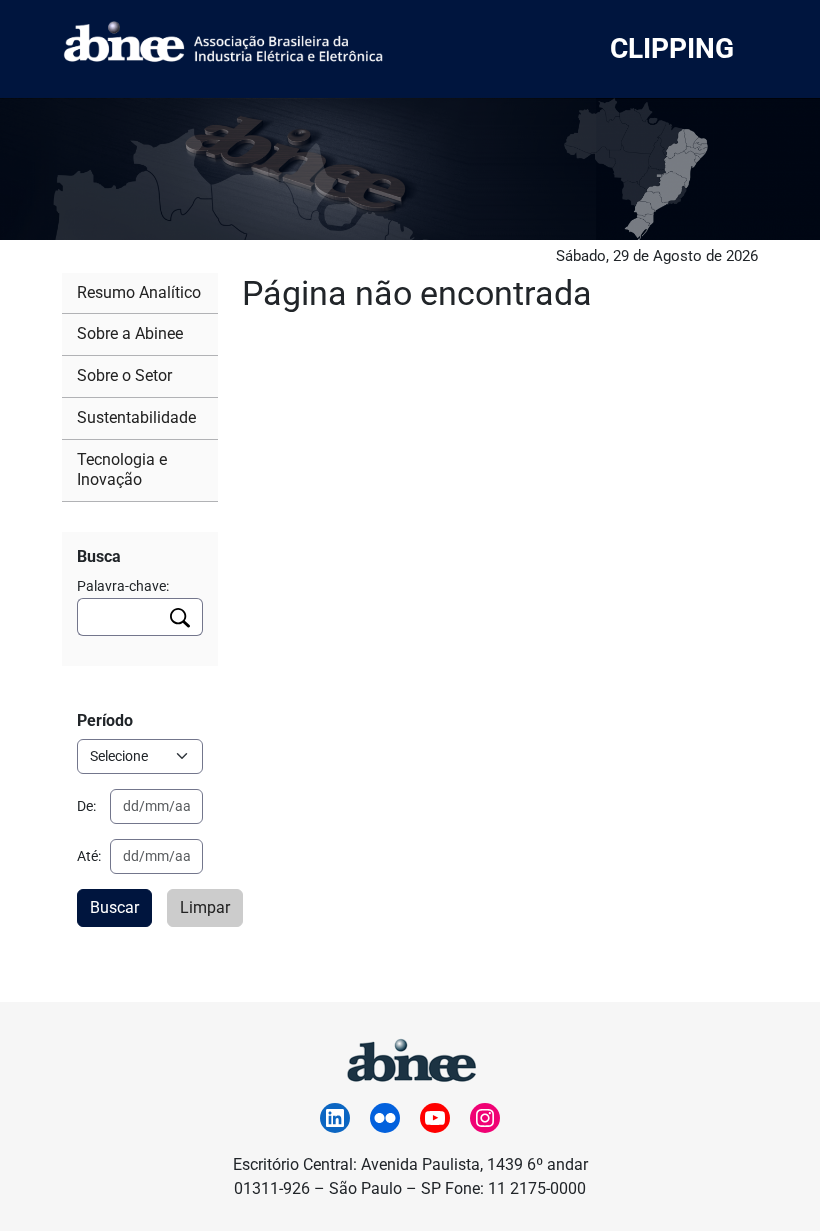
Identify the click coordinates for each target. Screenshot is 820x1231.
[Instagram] (485, 1118)
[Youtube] (435, 1118)
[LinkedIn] (335, 1118)
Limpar (205, 907)
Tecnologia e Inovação (122, 470)
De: (86, 806)
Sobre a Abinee (130, 333)
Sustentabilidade (136, 417)
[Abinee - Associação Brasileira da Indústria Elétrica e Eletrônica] (410, 1057)
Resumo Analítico (139, 292)
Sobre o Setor (124, 375)
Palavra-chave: (123, 586)
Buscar (114, 907)
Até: (89, 856)
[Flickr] (385, 1118)
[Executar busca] (180, 617)
